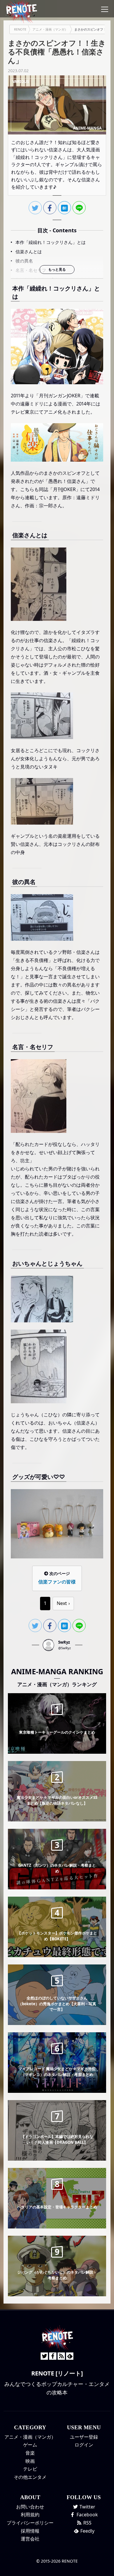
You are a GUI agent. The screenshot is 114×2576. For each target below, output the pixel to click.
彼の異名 (24, 261)
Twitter (87, 2507)
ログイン (84, 2445)
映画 (30, 2461)
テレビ (30, 2469)
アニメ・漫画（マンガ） (30, 2437)
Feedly (87, 2531)
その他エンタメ (30, 2477)
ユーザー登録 (84, 2437)
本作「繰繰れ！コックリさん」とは (51, 242)
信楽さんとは (29, 251)
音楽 (30, 2453)
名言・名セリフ (31, 270)
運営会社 (30, 2539)
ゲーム (30, 2445)
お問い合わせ (30, 2507)
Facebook (87, 2515)
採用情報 (30, 2531)
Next (62, 1603)
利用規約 (30, 2515)
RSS (87, 2523)
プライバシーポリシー (30, 2523)
